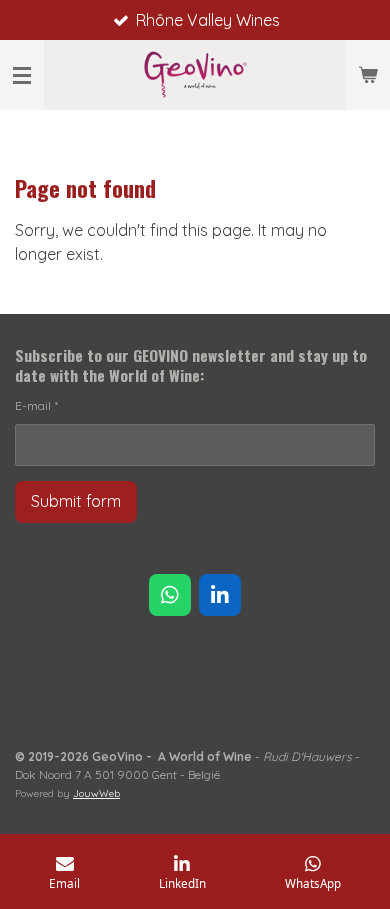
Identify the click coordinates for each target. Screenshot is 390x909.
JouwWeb (96, 793)
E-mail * (36, 405)
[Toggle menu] (22, 75)
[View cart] (368, 75)
